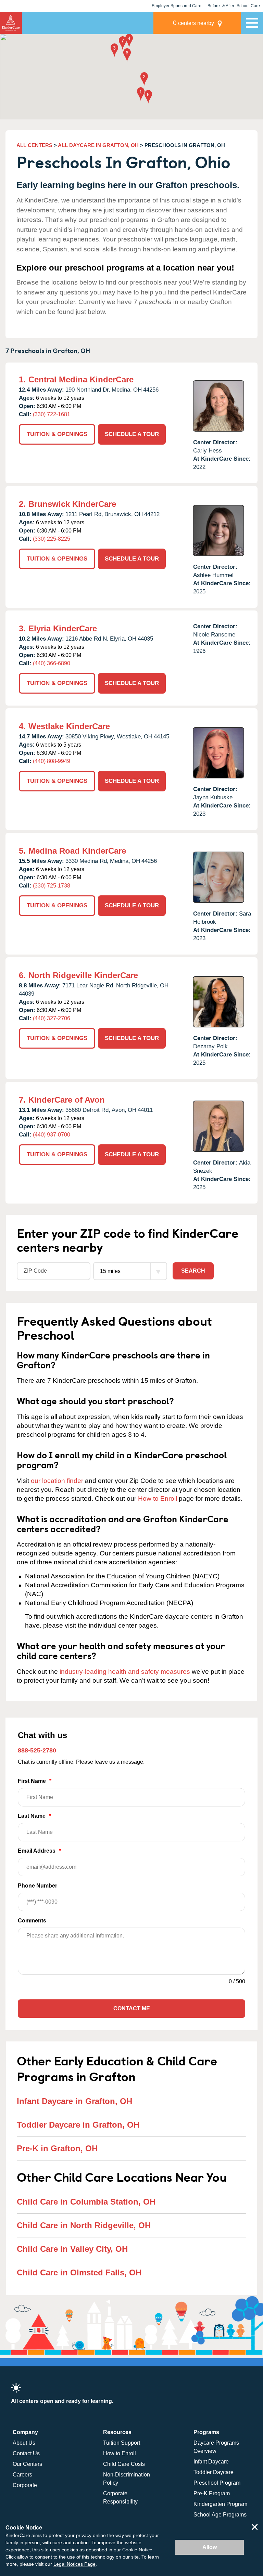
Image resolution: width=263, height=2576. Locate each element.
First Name (35, 1781)
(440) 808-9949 (52, 761)
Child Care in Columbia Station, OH (86, 2202)
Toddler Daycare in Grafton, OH (78, 2125)
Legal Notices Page (74, 2564)
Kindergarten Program (220, 2504)
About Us (24, 2443)
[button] (141, 95)
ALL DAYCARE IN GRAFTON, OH (98, 145)
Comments (32, 1921)
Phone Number (37, 1886)
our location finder (57, 1481)
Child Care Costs (124, 2464)
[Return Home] (11, 23)
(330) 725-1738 (52, 886)
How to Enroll (158, 1499)
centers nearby (193, 23)
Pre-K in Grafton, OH (57, 2148)
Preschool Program (217, 2483)
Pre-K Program (212, 2493)
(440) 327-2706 (52, 1018)
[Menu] (252, 23)
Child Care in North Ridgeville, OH (84, 2225)
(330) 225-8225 (52, 539)
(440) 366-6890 (52, 663)
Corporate (25, 2485)
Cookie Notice (137, 2550)
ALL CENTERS (34, 145)
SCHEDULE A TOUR (132, 434)
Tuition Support (122, 2443)
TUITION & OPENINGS (57, 434)
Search (193, 1271)
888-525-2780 (37, 1750)
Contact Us (26, 2453)
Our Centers (27, 2464)
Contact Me (132, 2008)
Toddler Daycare (214, 2472)
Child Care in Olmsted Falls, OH (79, 2272)
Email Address (39, 1851)
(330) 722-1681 (52, 414)
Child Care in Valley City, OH (72, 2249)
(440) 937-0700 (52, 1135)
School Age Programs (220, 2515)
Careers (22, 2475)
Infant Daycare (211, 2462)
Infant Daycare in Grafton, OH (74, 2101)
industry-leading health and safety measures (125, 1672)
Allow (210, 2547)
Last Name (34, 1816)
